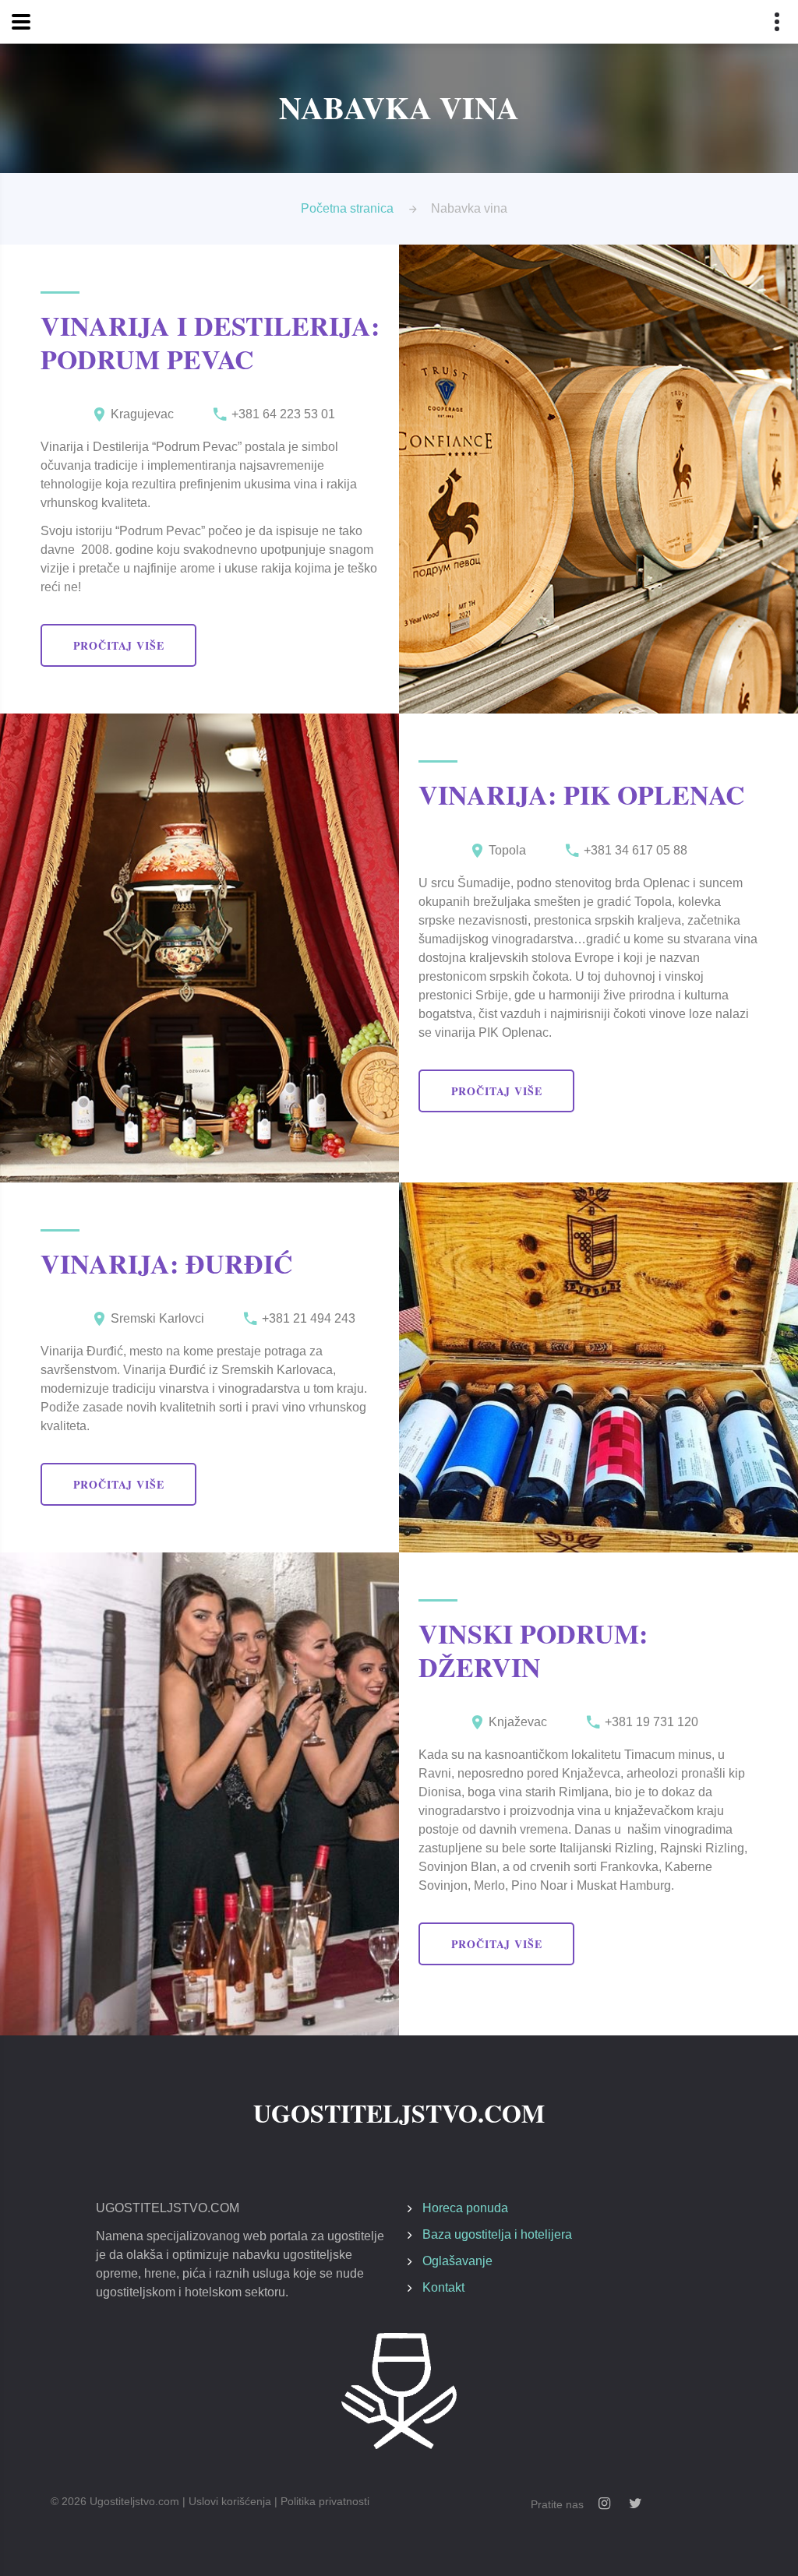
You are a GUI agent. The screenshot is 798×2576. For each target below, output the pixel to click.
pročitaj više (119, 645)
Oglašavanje (457, 2261)
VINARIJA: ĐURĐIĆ (167, 1263)
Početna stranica (347, 208)
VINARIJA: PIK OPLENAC (582, 795)
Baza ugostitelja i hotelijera (497, 2234)
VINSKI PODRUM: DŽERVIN (533, 1650)
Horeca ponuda (465, 2208)
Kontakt (443, 2287)
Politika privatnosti (325, 2501)
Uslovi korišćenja (230, 2501)
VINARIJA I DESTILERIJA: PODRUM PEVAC (210, 342)
